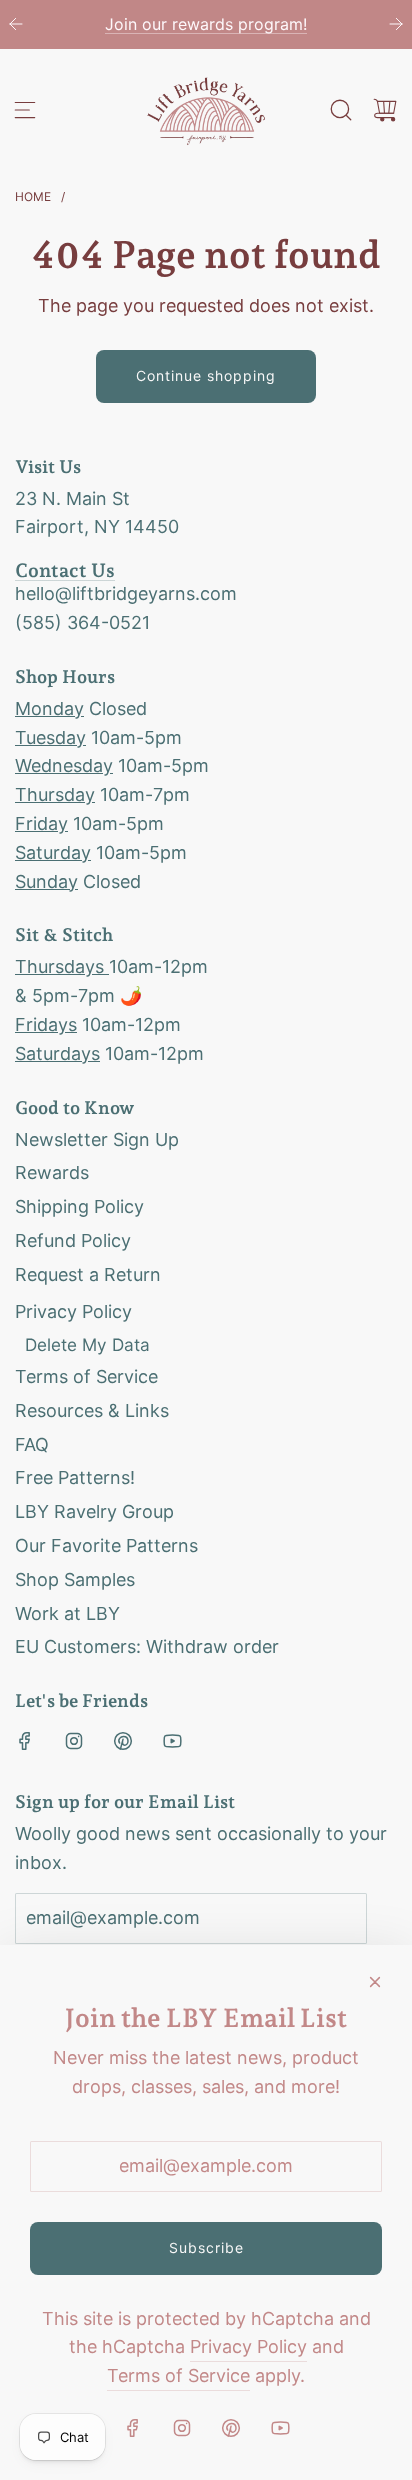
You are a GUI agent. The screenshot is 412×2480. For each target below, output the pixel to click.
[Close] (375, 1982)
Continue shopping (206, 375)
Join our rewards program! (206, 24)
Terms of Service (178, 2375)
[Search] (341, 110)
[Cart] (385, 110)
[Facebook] (25, 1741)
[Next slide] (396, 24)
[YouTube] (172, 1741)
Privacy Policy (248, 2346)
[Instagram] (74, 1741)
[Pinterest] (123, 1741)
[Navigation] (25, 110)
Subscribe (206, 2247)
